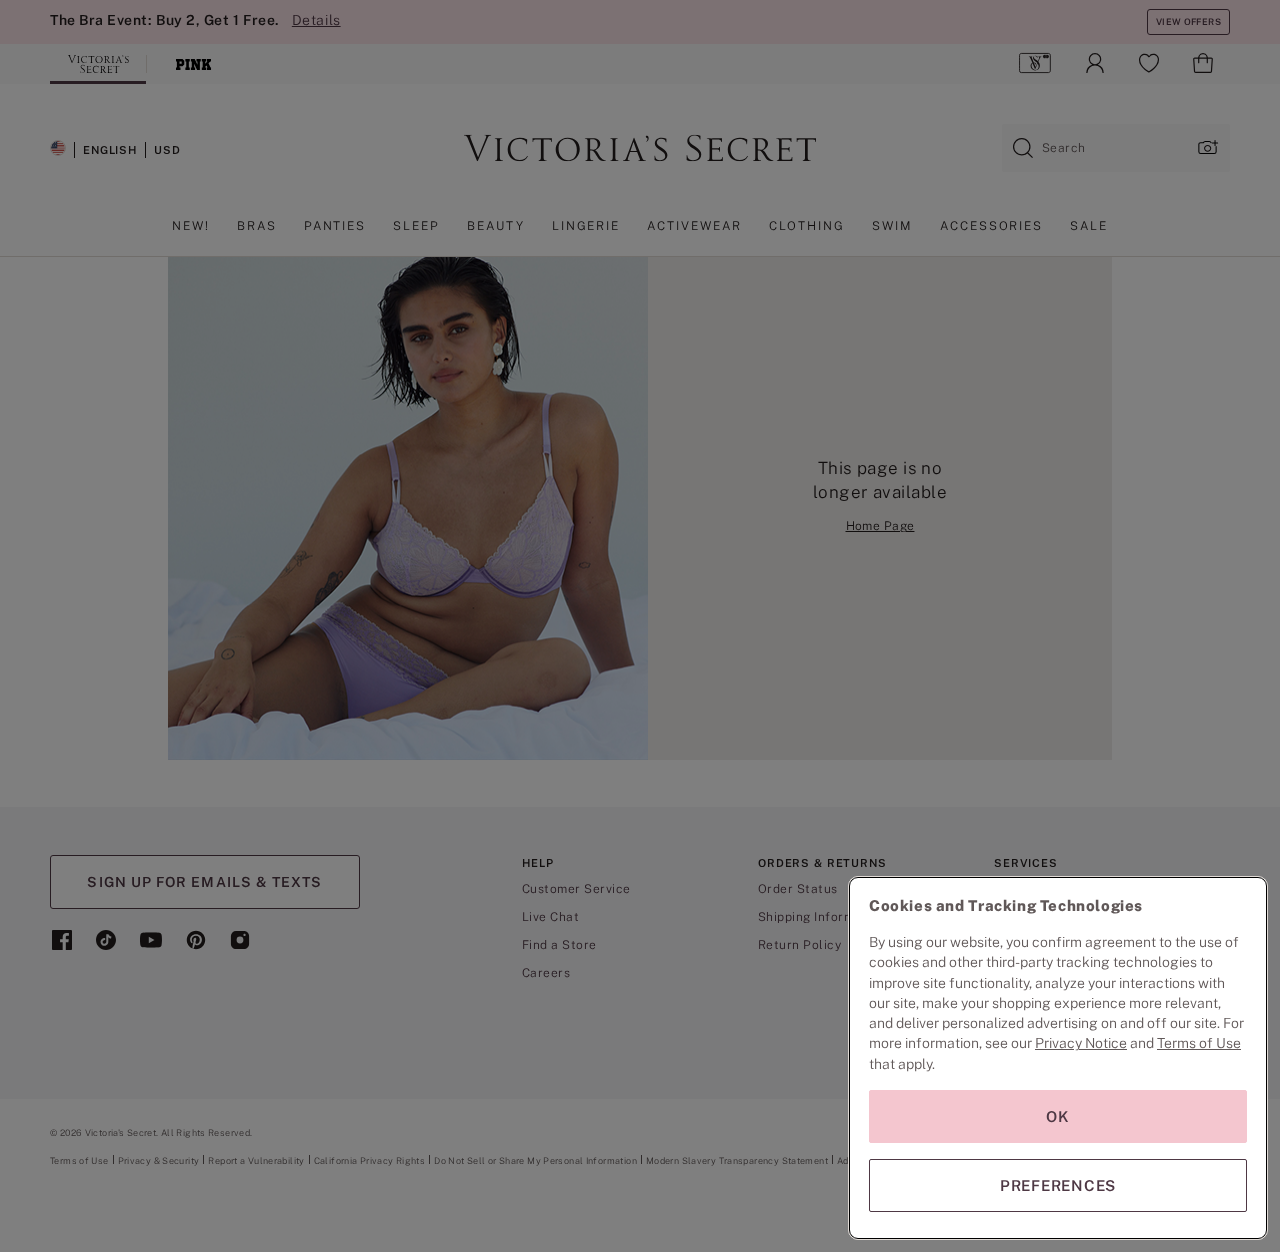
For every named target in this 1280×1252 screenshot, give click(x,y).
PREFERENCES (1058, 1185)
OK (1058, 1116)
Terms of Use (1199, 1043)
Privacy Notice (1081, 1043)
